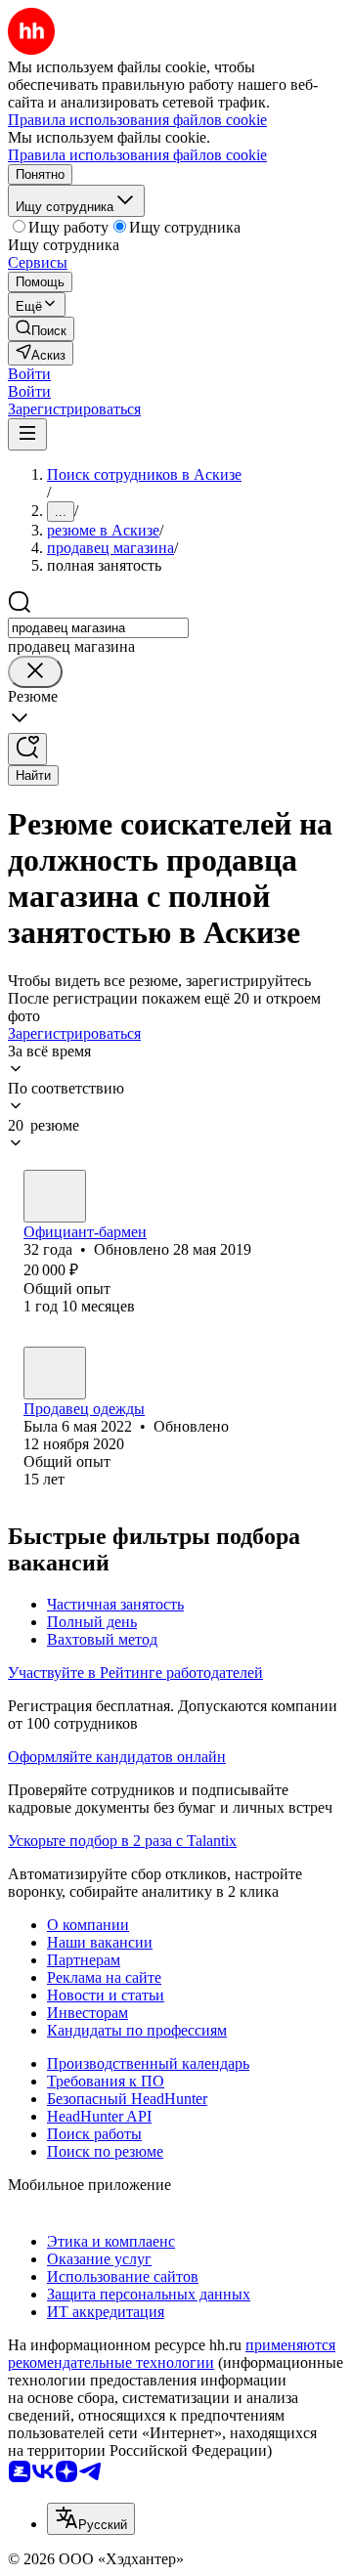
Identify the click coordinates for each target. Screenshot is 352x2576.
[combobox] (98, 628)
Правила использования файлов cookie (137, 155)
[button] (29, 374)
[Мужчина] (55, 1196)
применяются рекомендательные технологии (172, 2354)
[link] (41, 329)
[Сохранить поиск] (27, 749)
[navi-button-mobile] (27, 434)
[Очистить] (35, 672)
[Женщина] (55, 1373)
